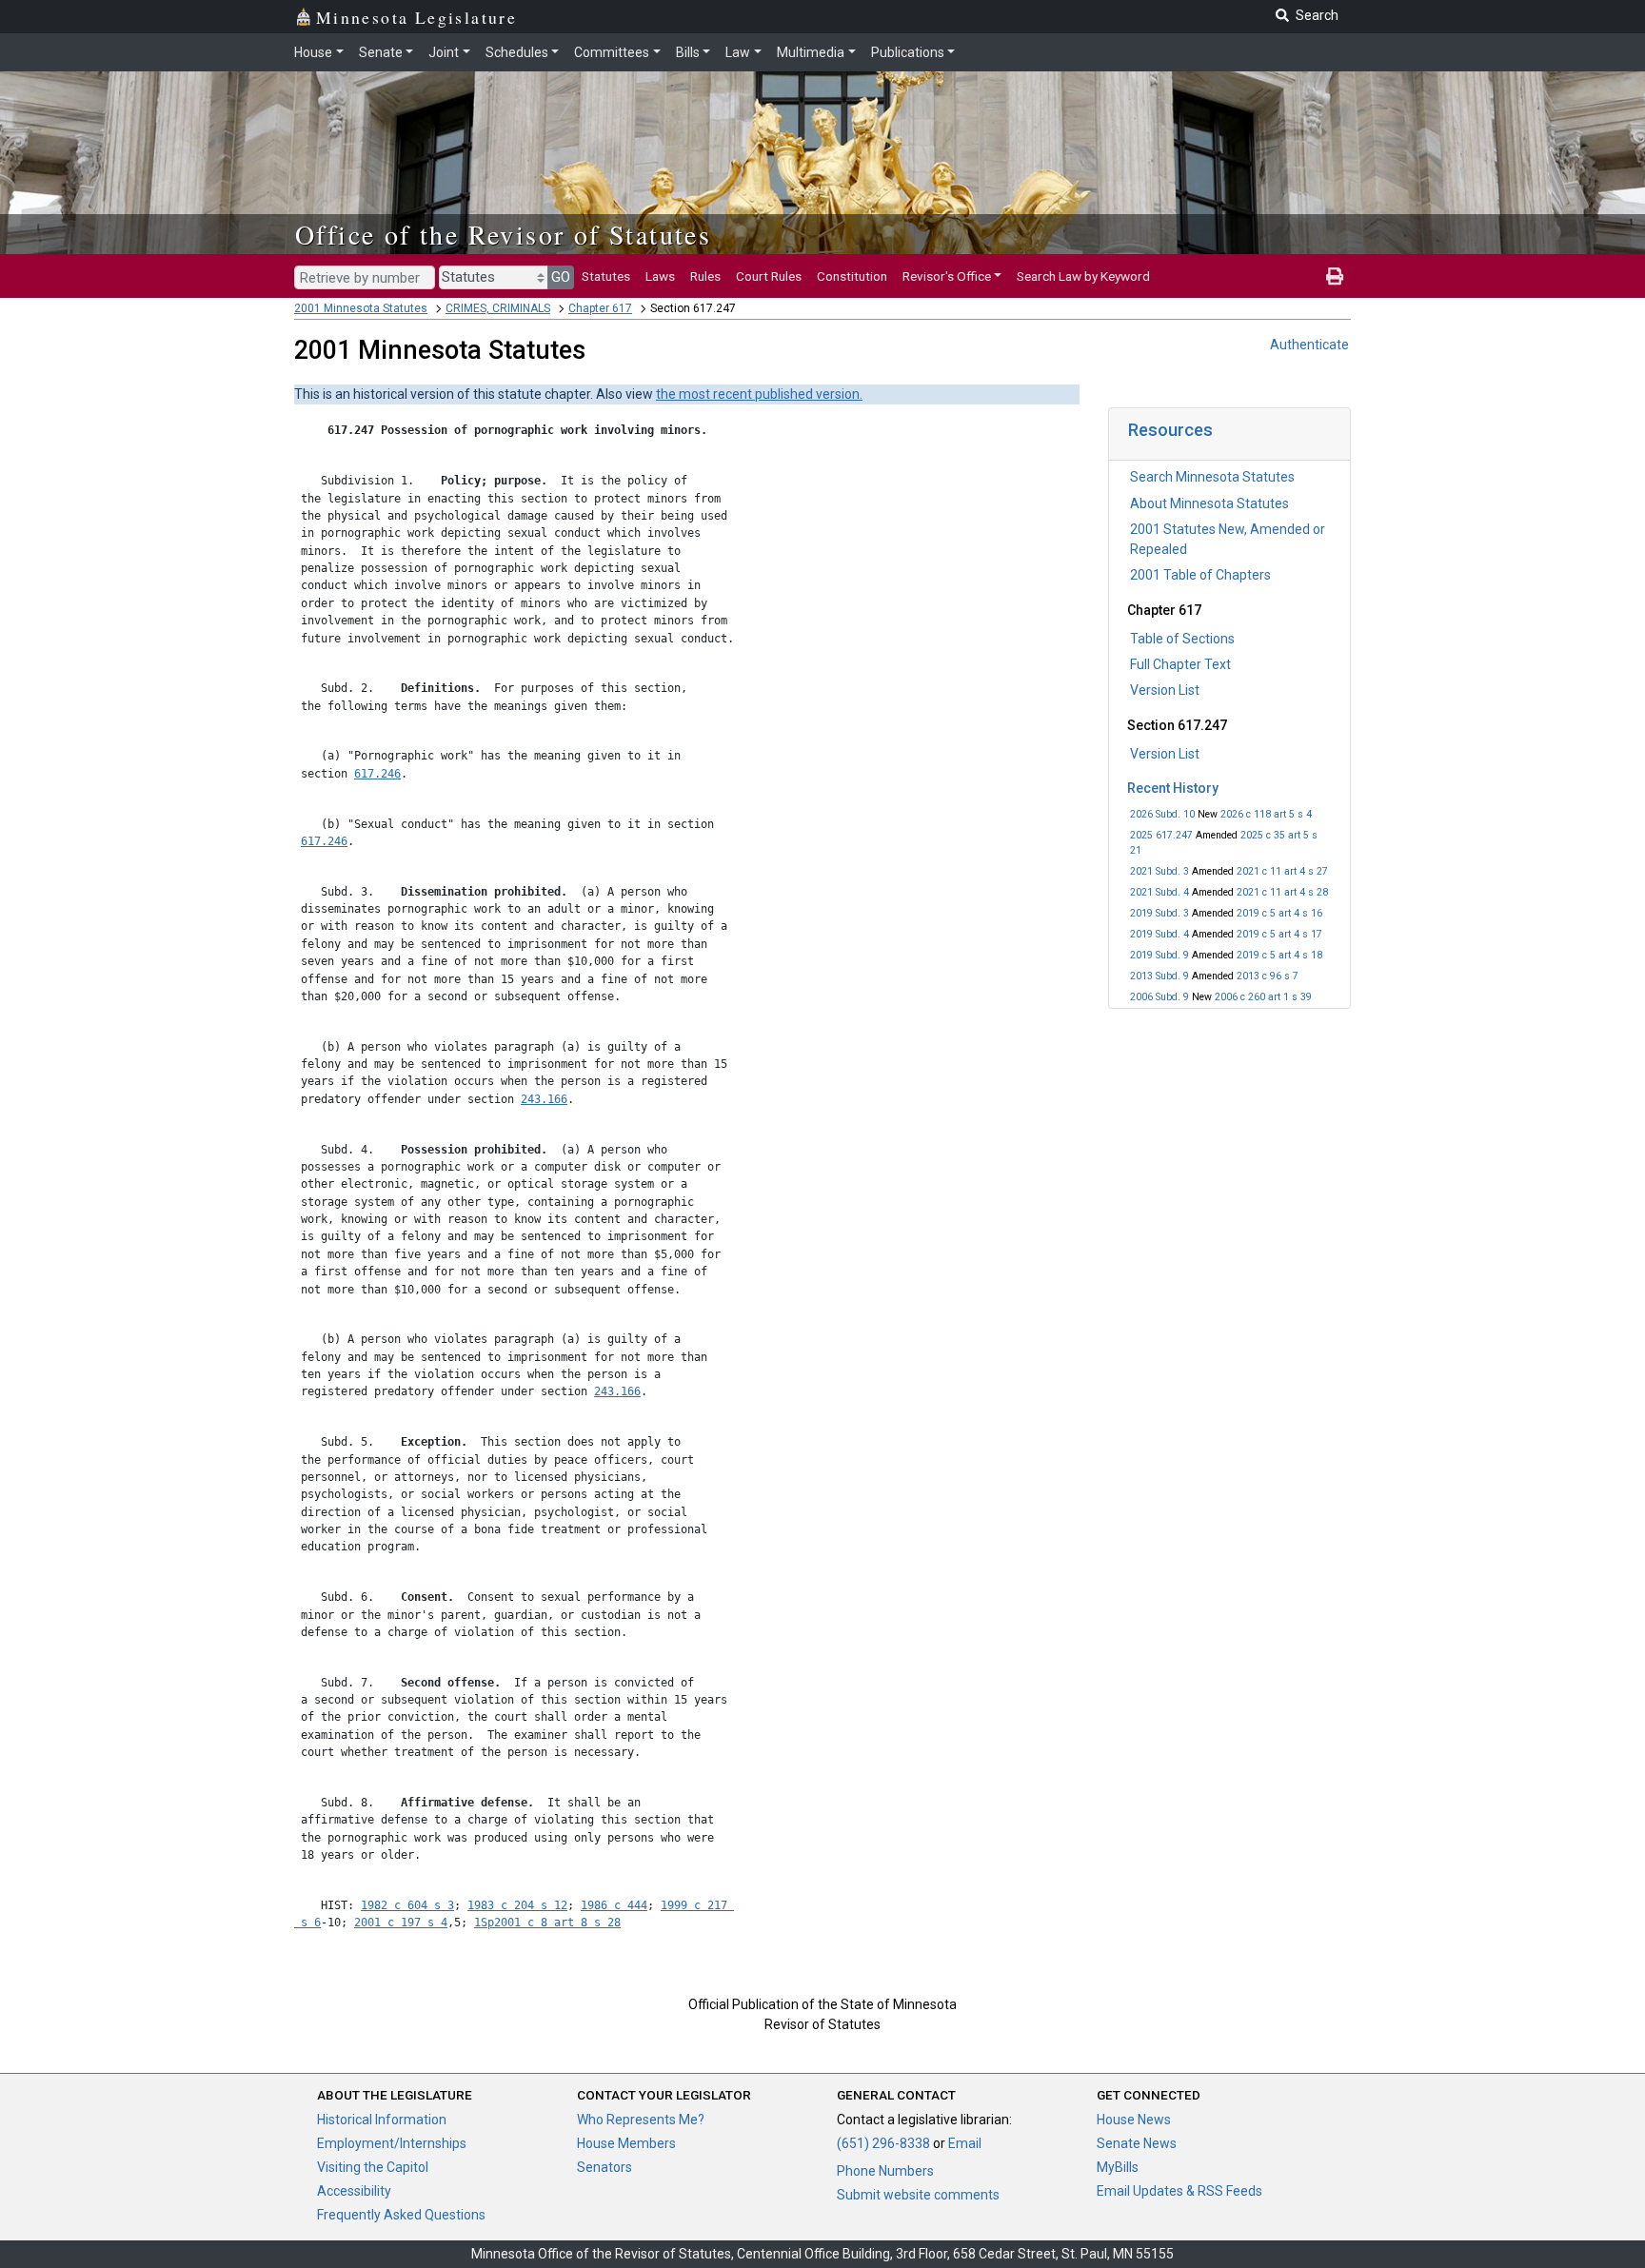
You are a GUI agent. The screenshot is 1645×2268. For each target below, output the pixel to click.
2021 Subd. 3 (1159, 871)
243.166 (544, 1099)
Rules (705, 276)
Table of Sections (1182, 639)
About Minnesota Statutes (1209, 503)
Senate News (1137, 2143)
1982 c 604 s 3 (407, 1905)
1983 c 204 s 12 (517, 1905)
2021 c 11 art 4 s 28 (1282, 892)
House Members (626, 2143)
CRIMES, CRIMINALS (498, 308)
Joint (444, 52)
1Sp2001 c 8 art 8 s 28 (547, 1923)
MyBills (1118, 2167)
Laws (660, 276)
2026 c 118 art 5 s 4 (1266, 814)
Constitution (852, 276)
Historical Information (382, 2120)
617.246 (377, 774)
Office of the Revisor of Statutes (503, 234)
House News (1134, 2120)
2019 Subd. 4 (1159, 934)
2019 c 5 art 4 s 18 (1279, 955)
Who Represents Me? (641, 2120)
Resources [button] (1170, 430)
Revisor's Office (947, 276)
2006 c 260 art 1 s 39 (1263, 997)
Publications (908, 52)
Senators (604, 2167)
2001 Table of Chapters (1200, 575)
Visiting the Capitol (373, 2167)
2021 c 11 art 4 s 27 (1282, 871)
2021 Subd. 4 (1159, 892)
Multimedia (811, 52)
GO (561, 277)
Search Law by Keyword (1083, 276)
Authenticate (1309, 345)
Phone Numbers (885, 2171)
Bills (688, 52)
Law (738, 52)
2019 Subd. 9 (1159, 955)
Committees (612, 52)
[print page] (1335, 276)
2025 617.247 (1161, 835)
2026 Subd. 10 (1162, 814)
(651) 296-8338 (883, 2143)
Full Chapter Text (1180, 664)
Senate (381, 52)
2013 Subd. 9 (1159, 976)
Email (965, 2143)
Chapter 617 (600, 308)
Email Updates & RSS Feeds (1179, 2191)
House (313, 52)
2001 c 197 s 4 (401, 1923)
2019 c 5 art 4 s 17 (1279, 934)
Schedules (517, 52)
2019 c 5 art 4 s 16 (1279, 913)
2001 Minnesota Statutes (361, 308)
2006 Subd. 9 (1159, 997)
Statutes (606, 276)
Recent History (1173, 788)
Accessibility (354, 2191)
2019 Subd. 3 (1159, 913)
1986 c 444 (614, 1905)
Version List (1165, 690)
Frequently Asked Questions (401, 2215)
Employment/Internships (392, 2143)
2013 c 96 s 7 (1268, 976)
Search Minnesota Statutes (1212, 477)
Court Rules (769, 276)
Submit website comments (918, 2195)
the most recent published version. (759, 394)
